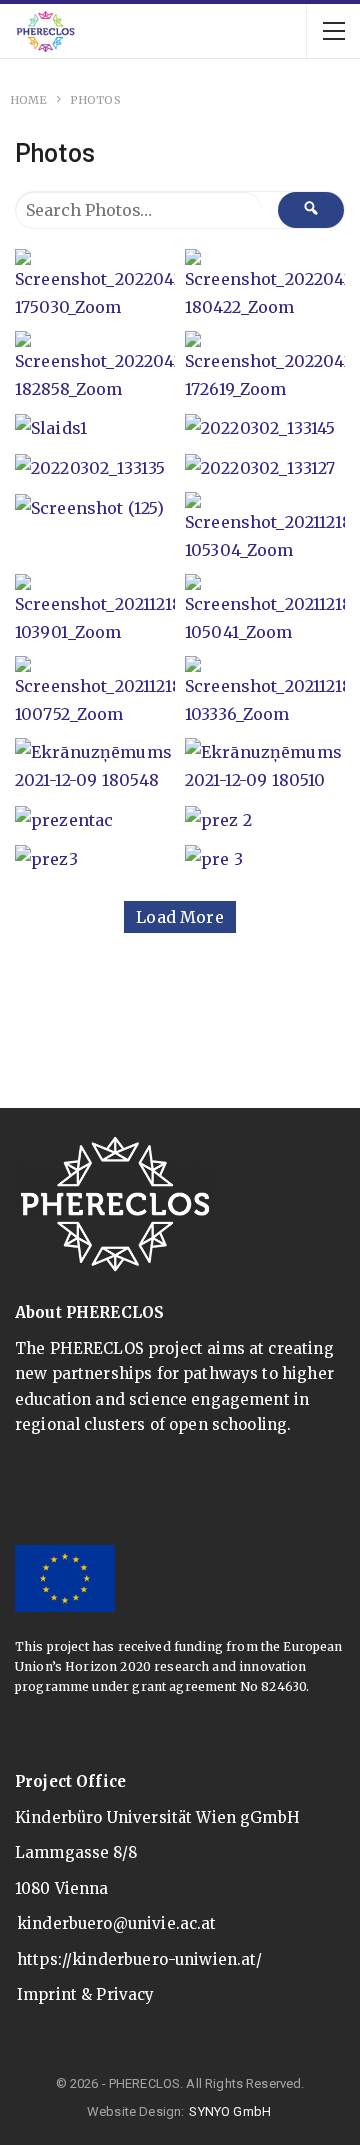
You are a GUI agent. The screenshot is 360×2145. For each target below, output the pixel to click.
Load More (179, 917)
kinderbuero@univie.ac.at (117, 1923)
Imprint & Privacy (86, 1994)
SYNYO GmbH (230, 2111)
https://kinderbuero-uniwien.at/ (140, 1959)
